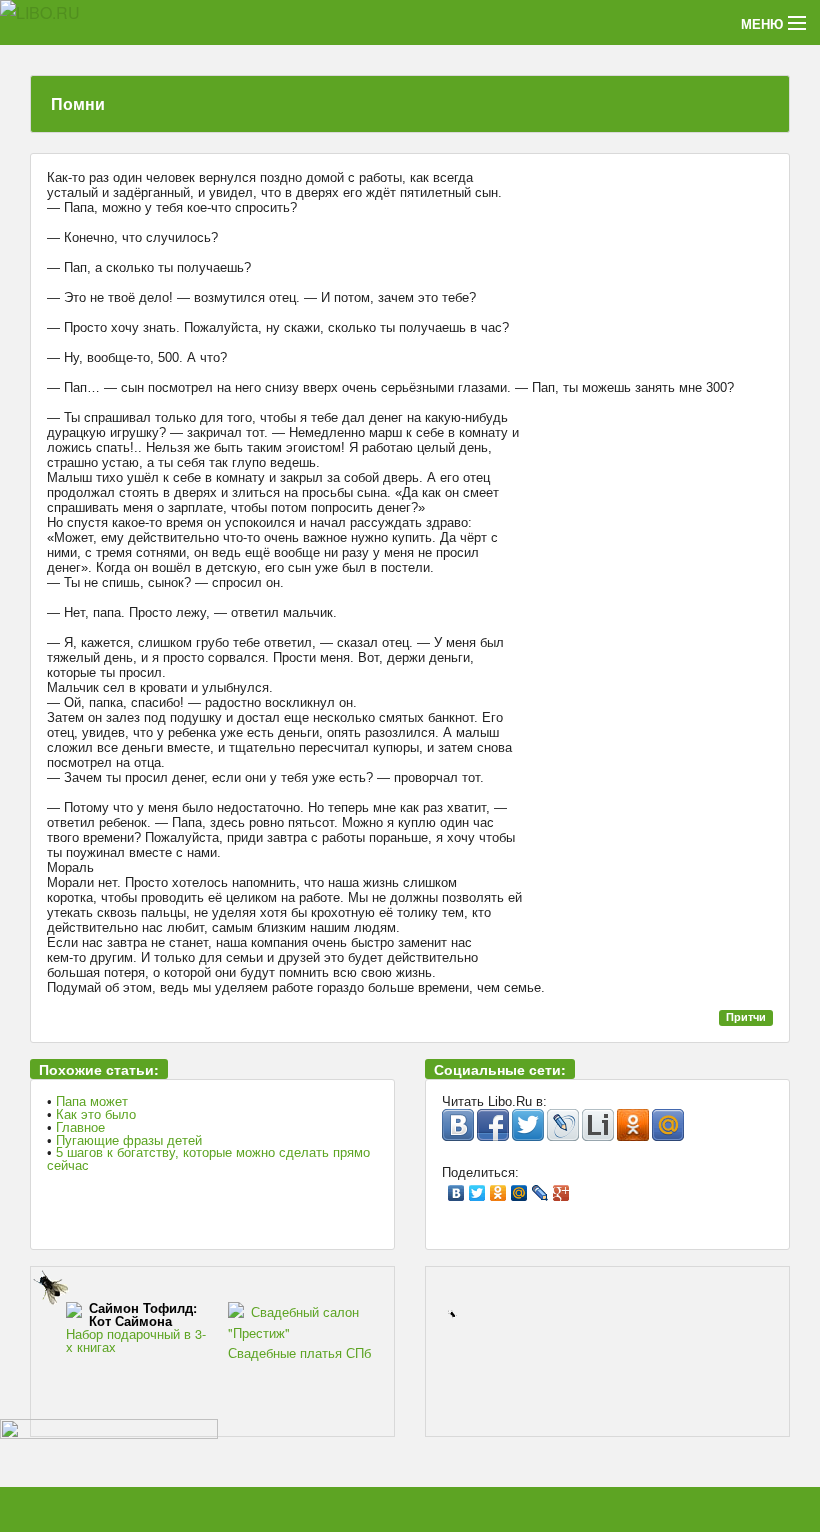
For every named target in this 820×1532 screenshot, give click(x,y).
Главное (80, 1127)
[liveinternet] (598, 1125)
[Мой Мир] (519, 1188)
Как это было (96, 1114)
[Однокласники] (633, 1125)
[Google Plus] (561, 1188)
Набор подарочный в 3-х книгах (136, 1327)
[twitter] (528, 1125)
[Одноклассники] (498, 1188)
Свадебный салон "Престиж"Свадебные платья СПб (299, 1332)
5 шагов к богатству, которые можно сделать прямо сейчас (208, 1159)
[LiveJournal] (540, 1188)
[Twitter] (477, 1188)
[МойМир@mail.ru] (668, 1125)
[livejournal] (563, 1125)
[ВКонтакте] (456, 1188)
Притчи (746, 1017)
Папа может (92, 1101)
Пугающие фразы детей (129, 1140)
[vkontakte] (458, 1125)
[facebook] (493, 1125)
